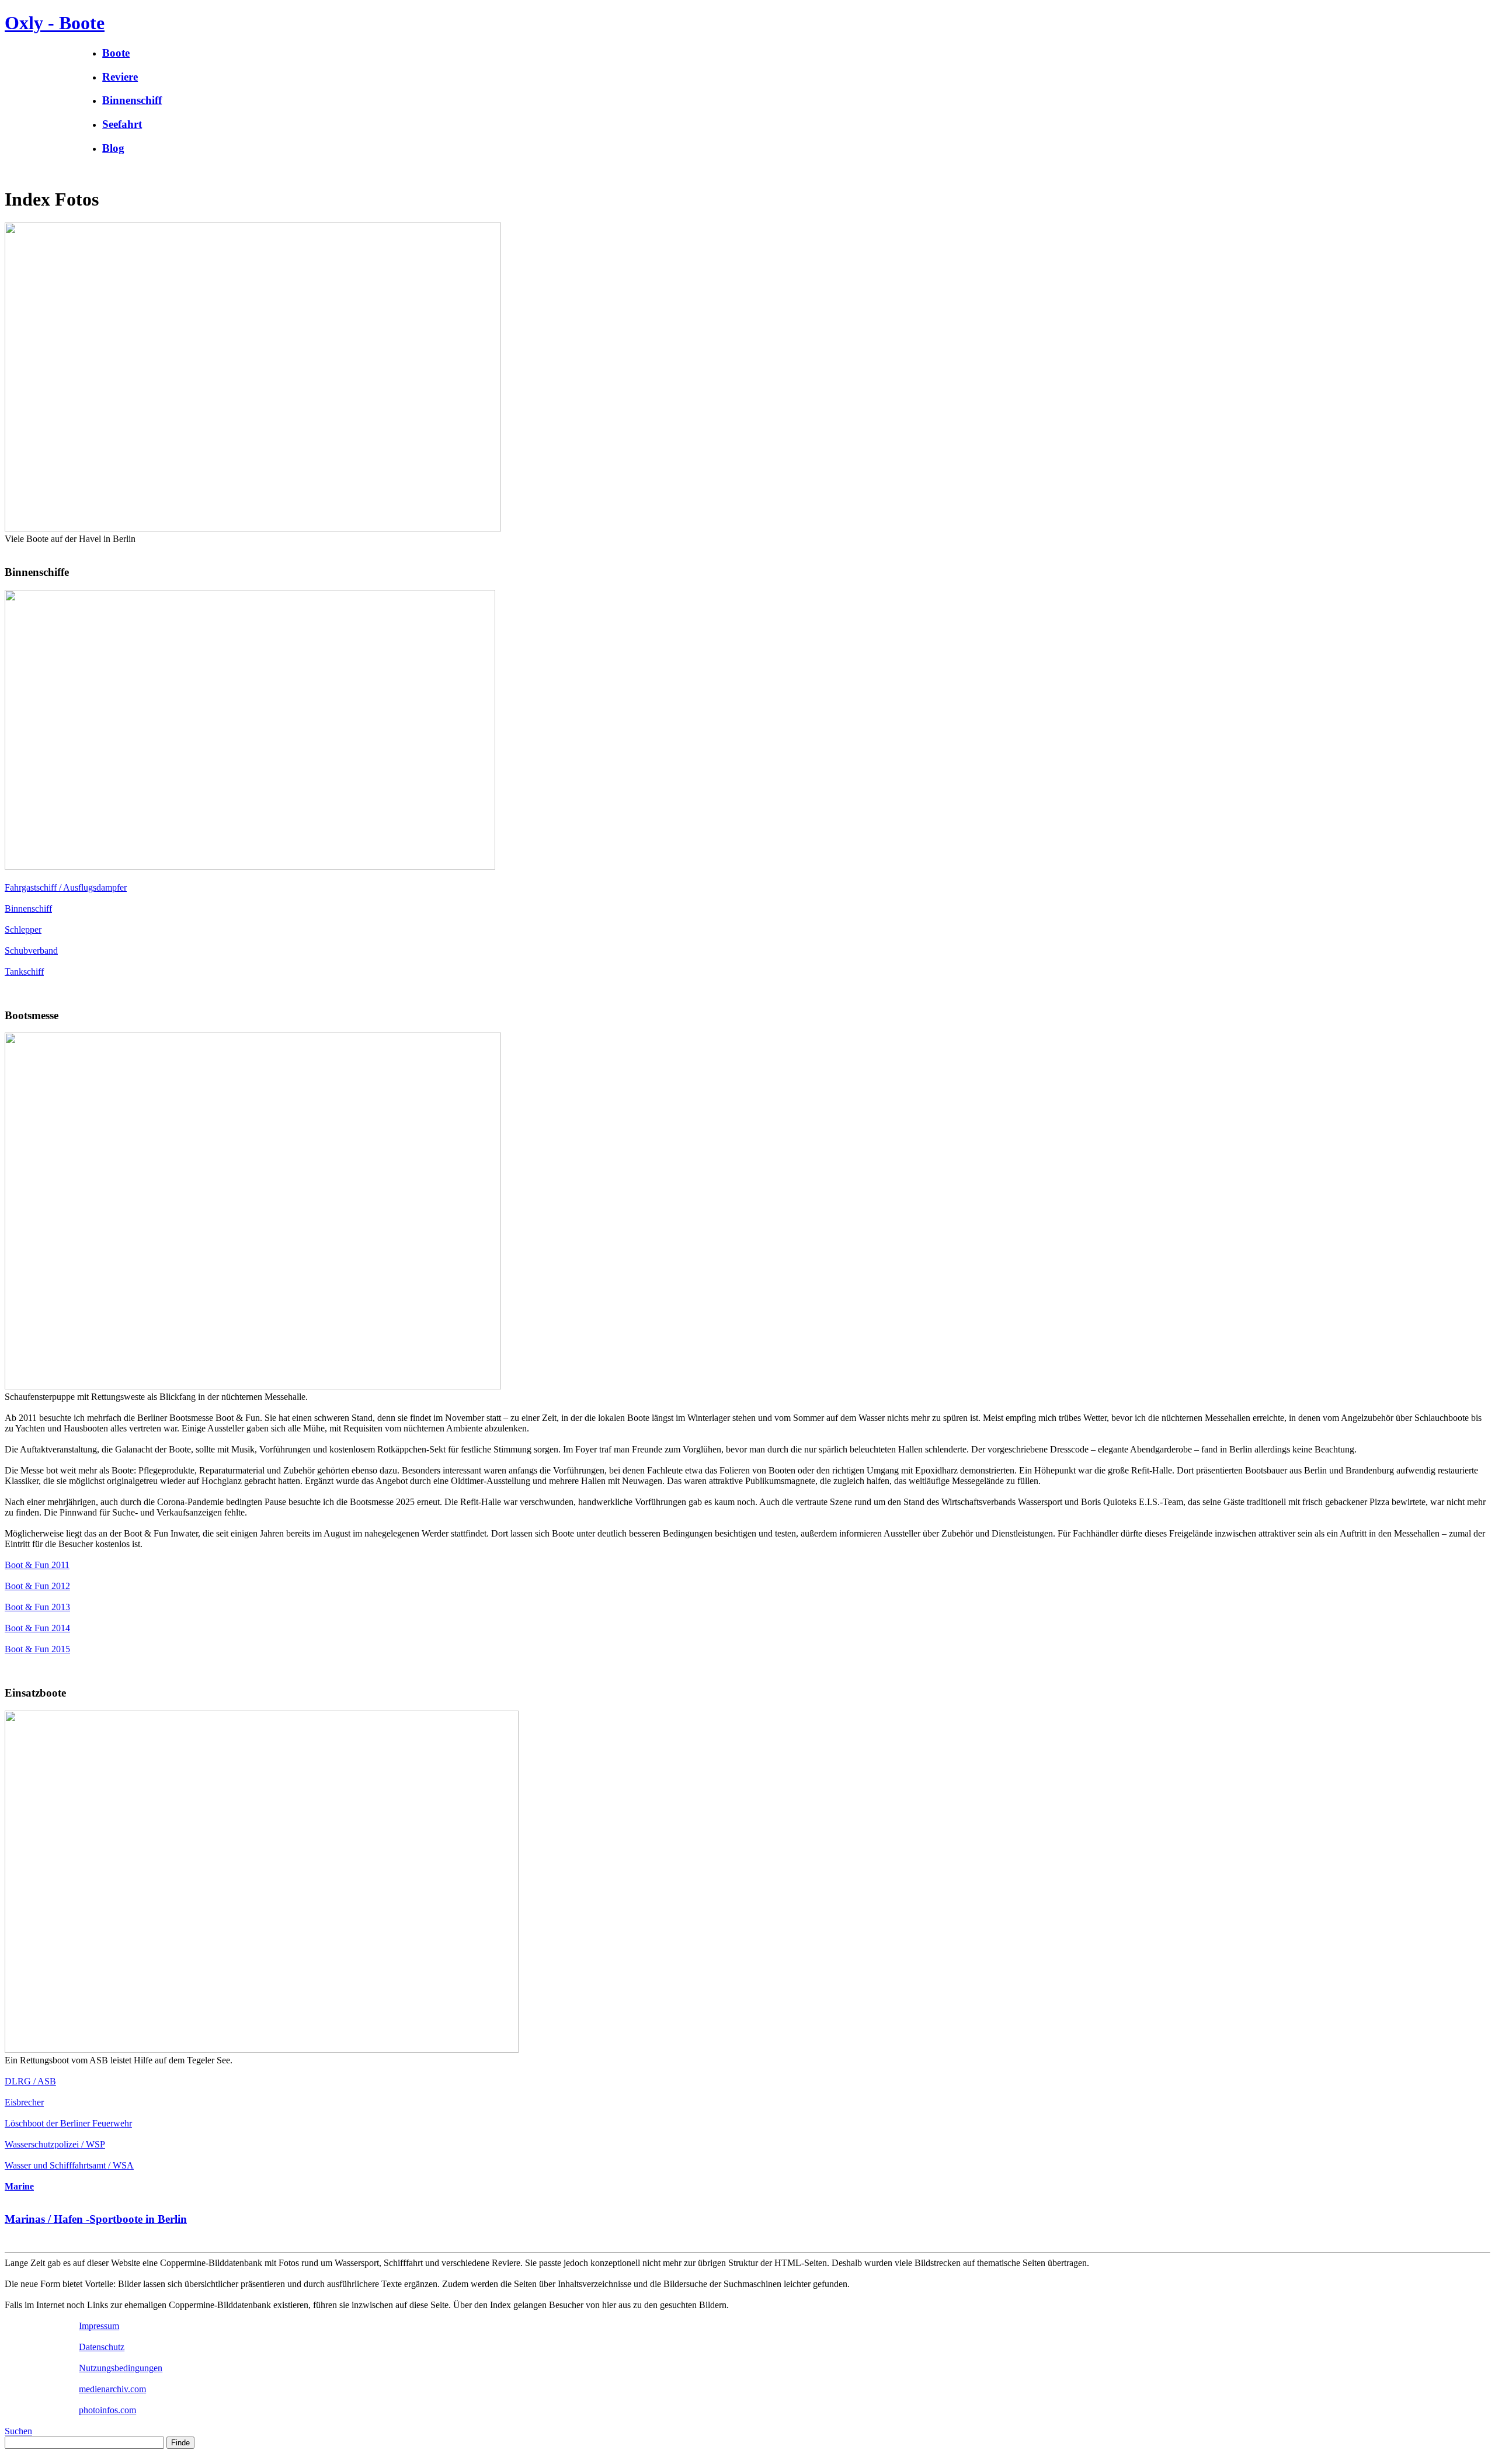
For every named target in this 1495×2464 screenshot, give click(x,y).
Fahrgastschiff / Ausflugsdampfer (66, 887)
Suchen (18, 2431)
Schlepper (23, 929)
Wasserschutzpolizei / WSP (55, 2144)
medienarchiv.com (112, 2389)
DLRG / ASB (30, 2081)
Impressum (99, 2326)
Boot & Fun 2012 (37, 1586)
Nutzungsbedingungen (121, 2368)
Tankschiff (24, 972)
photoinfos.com (107, 2410)
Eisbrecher (24, 2102)
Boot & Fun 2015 (37, 1649)
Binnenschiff (28, 908)
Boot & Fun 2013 (37, 1607)
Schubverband (31, 951)
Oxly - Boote (55, 23)
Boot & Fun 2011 (37, 1565)
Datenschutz (102, 2347)
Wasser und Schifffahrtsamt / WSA (69, 2165)
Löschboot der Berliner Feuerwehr (68, 2123)
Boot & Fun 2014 (37, 1628)
